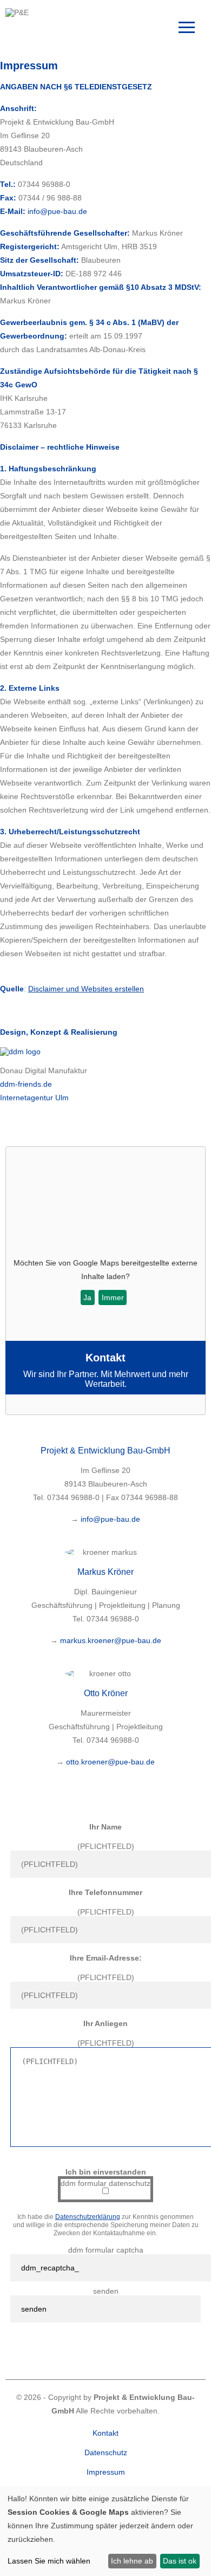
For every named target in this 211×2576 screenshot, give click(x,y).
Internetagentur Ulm (34, 1098)
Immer (113, 1297)
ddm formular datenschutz (105, 2183)
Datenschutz (106, 2452)
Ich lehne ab (132, 2561)
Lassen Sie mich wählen (49, 2561)
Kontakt (105, 2433)
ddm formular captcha (106, 2250)
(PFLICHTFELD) (106, 1846)
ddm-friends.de (26, 1084)
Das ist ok (180, 2561)
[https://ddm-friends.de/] (20, 1052)
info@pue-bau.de (110, 1519)
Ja (87, 1297)
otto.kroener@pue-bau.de (110, 1762)
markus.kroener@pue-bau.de (111, 1640)
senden (106, 2291)
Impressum (106, 2472)
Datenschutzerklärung (88, 2217)
